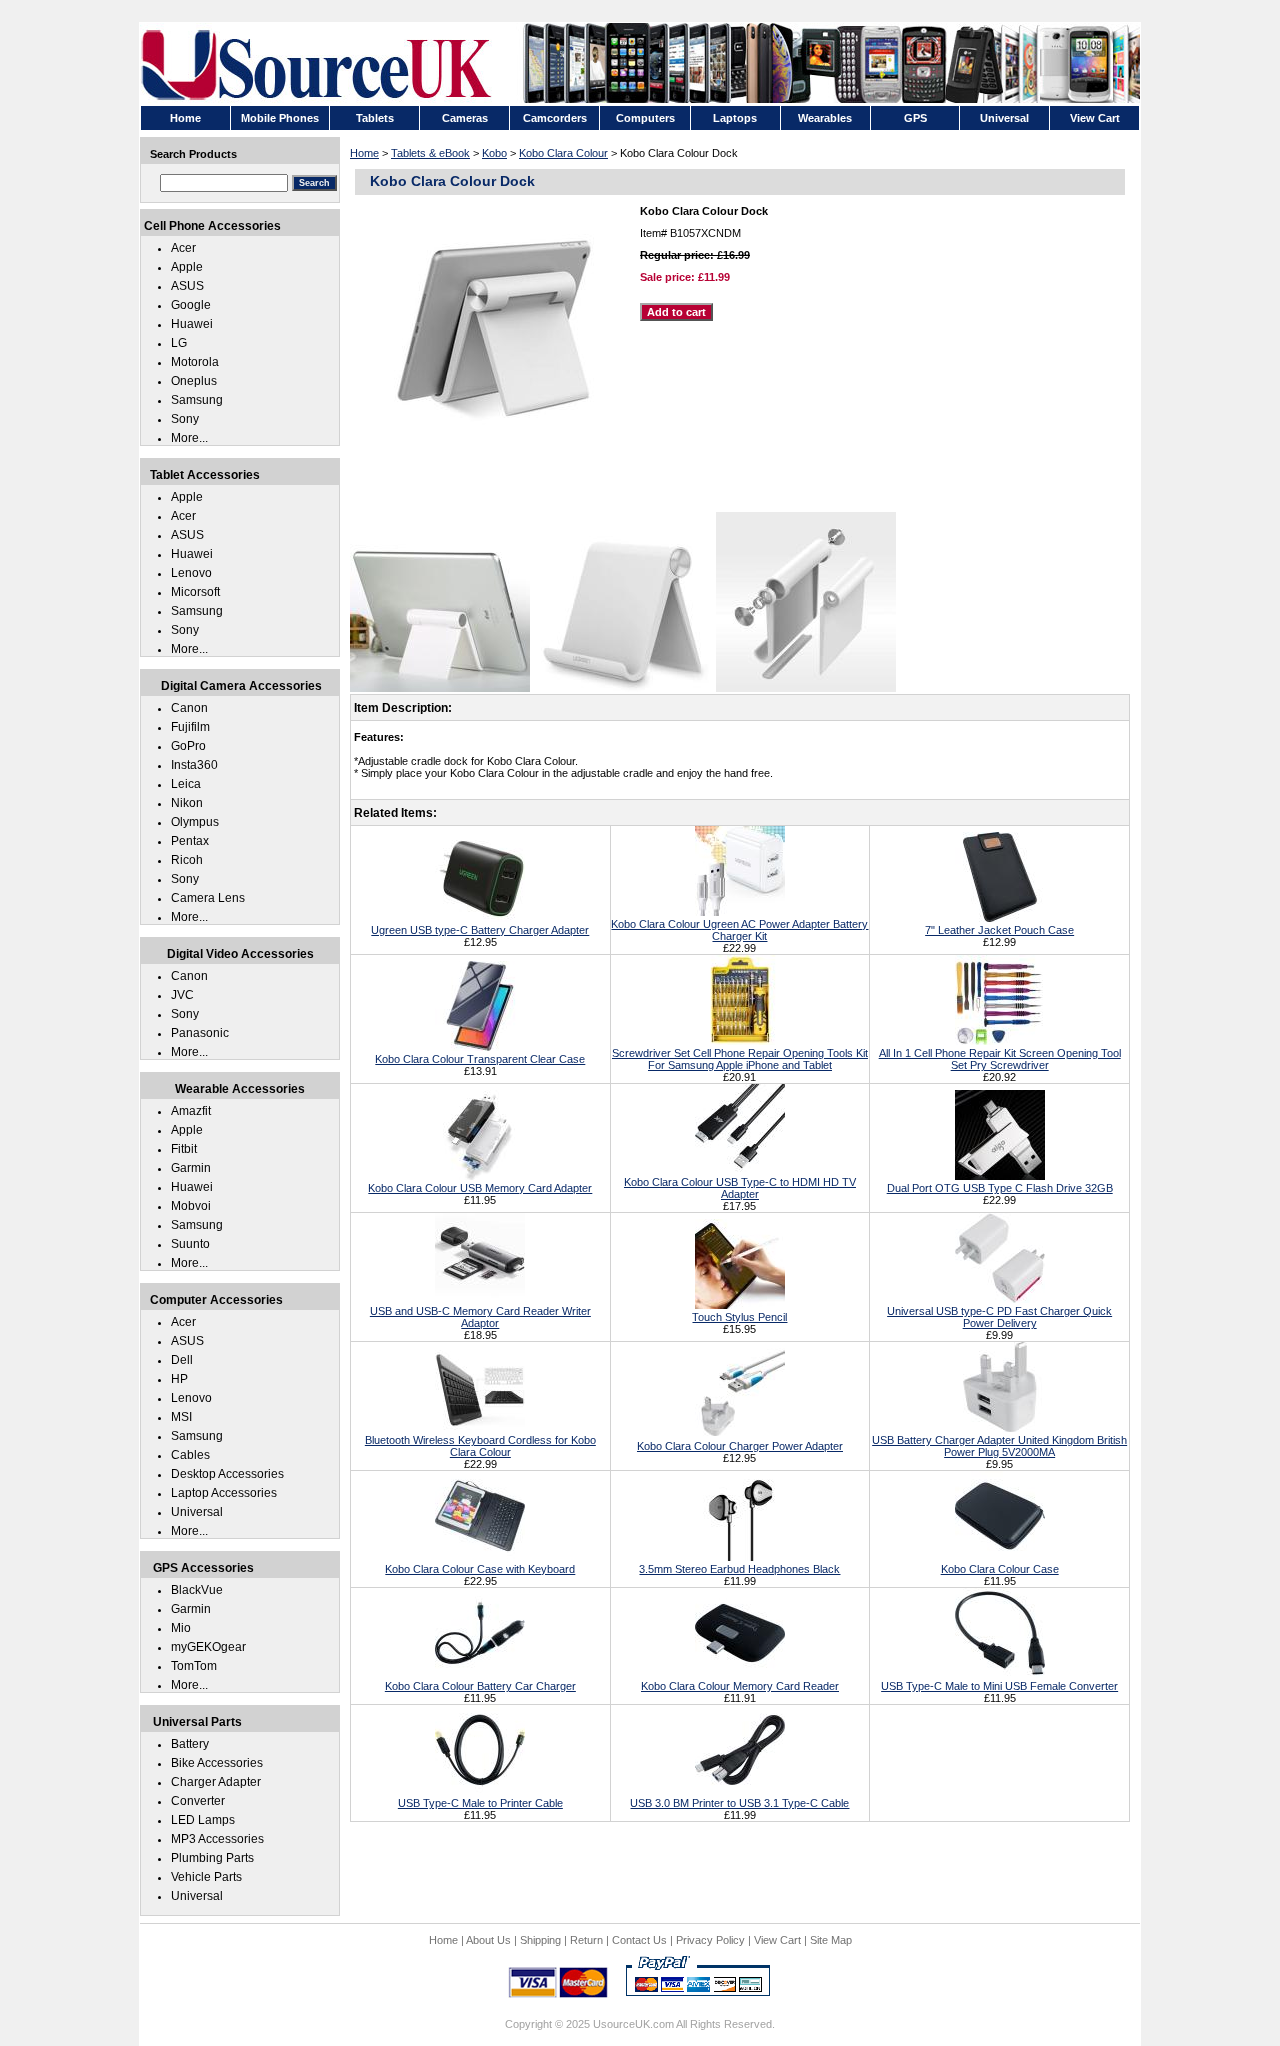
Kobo (494, 153)
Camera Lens (208, 898)
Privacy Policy (710, 1940)
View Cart (777, 1940)
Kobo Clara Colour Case (1000, 1569)
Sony (185, 419)
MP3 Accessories (217, 1839)
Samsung (197, 400)
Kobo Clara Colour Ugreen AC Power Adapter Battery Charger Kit (739, 930)
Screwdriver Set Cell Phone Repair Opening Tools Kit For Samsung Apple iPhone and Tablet (740, 1059)
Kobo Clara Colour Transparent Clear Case (480, 1059)
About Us (488, 1940)
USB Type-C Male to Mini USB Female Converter (999, 1686)
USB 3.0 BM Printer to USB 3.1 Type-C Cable (739, 1803)
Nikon (187, 803)
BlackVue (197, 1590)
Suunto (190, 1244)
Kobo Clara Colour (563, 153)
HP (179, 1379)
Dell (182, 1360)
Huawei (192, 324)
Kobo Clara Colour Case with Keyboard (480, 1569)
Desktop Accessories (227, 1474)
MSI (181, 1417)
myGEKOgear (208, 1647)
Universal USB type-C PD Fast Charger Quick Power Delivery (999, 1317)
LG (179, 343)
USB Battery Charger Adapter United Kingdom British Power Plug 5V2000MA (999, 1446)
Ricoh (187, 860)
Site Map (831, 1940)
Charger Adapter (216, 1782)
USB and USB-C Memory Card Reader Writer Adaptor (480, 1317)
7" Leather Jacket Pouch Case (999, 930)
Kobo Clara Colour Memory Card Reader (740, 1686)
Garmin (191, 1168)
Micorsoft (195, 592)
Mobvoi (191, 1206)
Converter (198, 1801)
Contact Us (639, 1940)
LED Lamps (203, 1820)
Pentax (190, 841)
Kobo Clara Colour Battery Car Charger (480, 1686)
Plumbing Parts (212, 1858)
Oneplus (194, 381)
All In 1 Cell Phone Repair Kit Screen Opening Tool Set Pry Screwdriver (1000, 1059)
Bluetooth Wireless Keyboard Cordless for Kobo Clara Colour (480, 1446)
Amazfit (191, 1111)
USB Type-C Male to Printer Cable (480, 1803)
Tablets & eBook (430, 153)
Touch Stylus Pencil (739, 1317)
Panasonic (200, 1033)
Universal (197, 1512)
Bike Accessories (217, 1763)
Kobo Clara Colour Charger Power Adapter (740, 1446)
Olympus (195, 822)
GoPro (188, 746)
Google (191, 305)
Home (364, 153)
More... (189, 438)
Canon (189, 708)
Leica (186, 784)
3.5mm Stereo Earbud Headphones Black (739, 1569)
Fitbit (184, 1149)
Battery (190, 1744)
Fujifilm (190, 727)
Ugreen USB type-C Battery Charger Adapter (480, 930)
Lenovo (191, 573)
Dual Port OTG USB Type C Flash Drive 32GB (1000, 1188)
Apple (187, 267)
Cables (190, 1455)
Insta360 (194, 765)
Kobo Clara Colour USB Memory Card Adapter (480, 1188)
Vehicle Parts (206, 1877)
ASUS (187, 286)
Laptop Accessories (224, 1493)
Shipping (540, 1940)
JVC (182, 995)
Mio (181, 1628)
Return (586, 1940)
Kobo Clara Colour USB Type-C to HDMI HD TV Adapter (740, 1188)
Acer (183, 248)
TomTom (194, 1666)
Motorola (195, 362)
